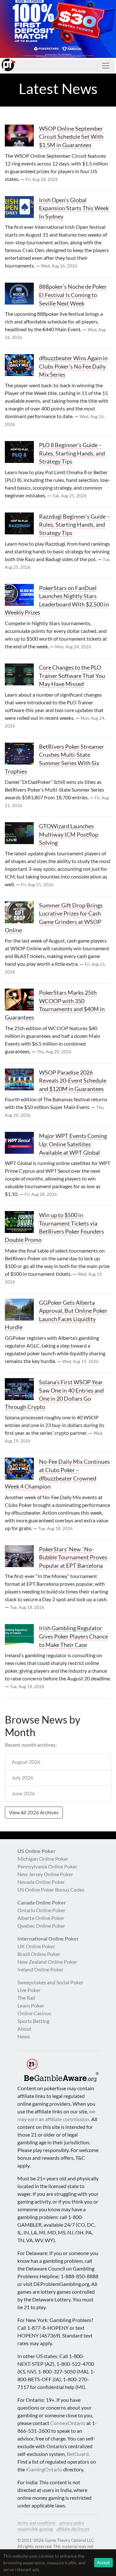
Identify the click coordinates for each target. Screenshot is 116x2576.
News (24, 2036)
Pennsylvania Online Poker (47, 1866)
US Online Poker (37, 1851)
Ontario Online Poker (41, 1910)
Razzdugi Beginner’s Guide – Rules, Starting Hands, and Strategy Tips (74, 525)
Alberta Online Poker (41, 1918)
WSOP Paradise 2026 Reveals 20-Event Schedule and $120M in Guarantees (73, 1081)
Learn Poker (31, 2005)
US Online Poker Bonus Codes (51, 1890)
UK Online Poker (36, 1946)
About (24, 2029)
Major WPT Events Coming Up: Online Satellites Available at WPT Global (73, 1144)
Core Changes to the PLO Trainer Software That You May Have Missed (72, 676)
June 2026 (23, 1793)
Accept (103, 2562)
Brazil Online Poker (39, 1954)
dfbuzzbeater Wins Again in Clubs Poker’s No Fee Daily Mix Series (73, 366)
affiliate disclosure (73, 2529)
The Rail (26, 1998)
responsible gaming (35, 2529)
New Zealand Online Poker (47, 1962)
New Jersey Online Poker (45, 1874)
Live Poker (29, 1990)
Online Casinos (34, 2013)
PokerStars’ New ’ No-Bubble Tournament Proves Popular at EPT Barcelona (73, 1557)
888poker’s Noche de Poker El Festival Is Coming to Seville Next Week (73, 295)
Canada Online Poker (42, 1902)
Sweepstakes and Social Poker (50, 1982)
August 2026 (26, 1762)
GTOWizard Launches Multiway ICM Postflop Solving (69, 834)
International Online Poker (48, 1938)
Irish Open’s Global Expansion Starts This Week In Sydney (74, 208)
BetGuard (78, 2454)
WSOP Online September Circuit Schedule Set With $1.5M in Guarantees (71, 137)
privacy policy (72, 2523)
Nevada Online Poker (41, 1882)
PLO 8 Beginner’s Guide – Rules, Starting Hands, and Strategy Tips (72, 453)
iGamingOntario (44, 2469)
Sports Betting (33, 2021)
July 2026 (22, 1777)
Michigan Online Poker (43, 1859)
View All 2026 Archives (34, 1812)
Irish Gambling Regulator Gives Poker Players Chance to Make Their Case (73, 1636)
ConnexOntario (68, 2423)
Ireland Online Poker (40, 1969)
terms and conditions (37, 2523)
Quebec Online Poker (41, 1926)
